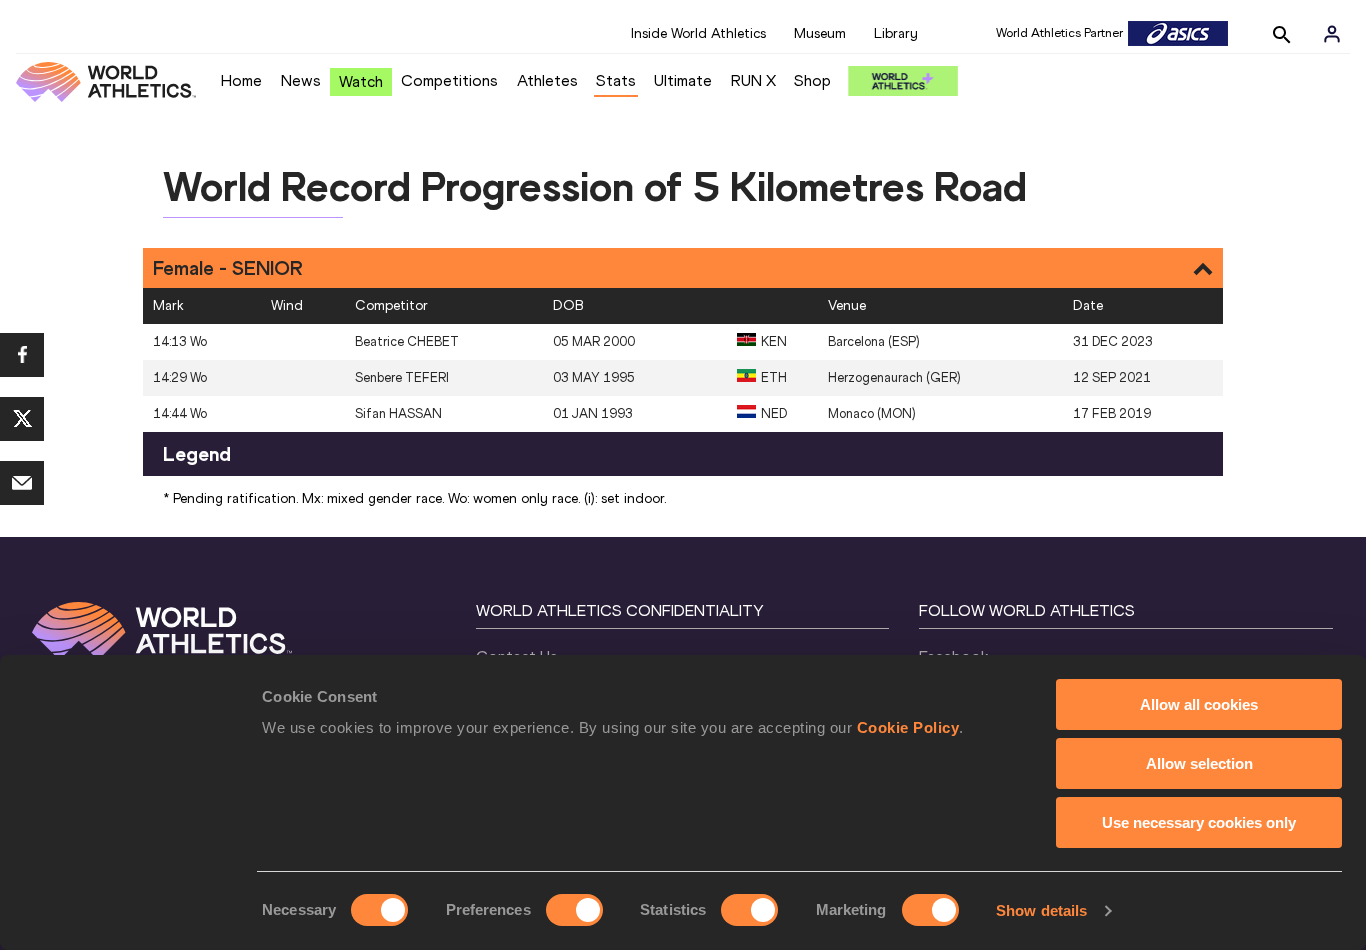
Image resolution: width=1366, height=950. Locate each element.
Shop (812, 80)
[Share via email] (22, 483)
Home (241, 80)
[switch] (574, 910)
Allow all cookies (1199, 704)
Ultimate (683, 80)
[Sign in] (1332, 34)
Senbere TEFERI (402, 377)
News (301, 80)
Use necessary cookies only (1199, 822)
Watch (361, 81)
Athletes (547, 80)
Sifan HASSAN (398, 413)
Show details (1041, 910)
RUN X (753, 80)
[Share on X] (22, 419)
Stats (616, 80)
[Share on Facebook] (22, 355)
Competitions (449, 80)
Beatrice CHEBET (407, 341)
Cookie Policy (908, 727)
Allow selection (1199, 763)
